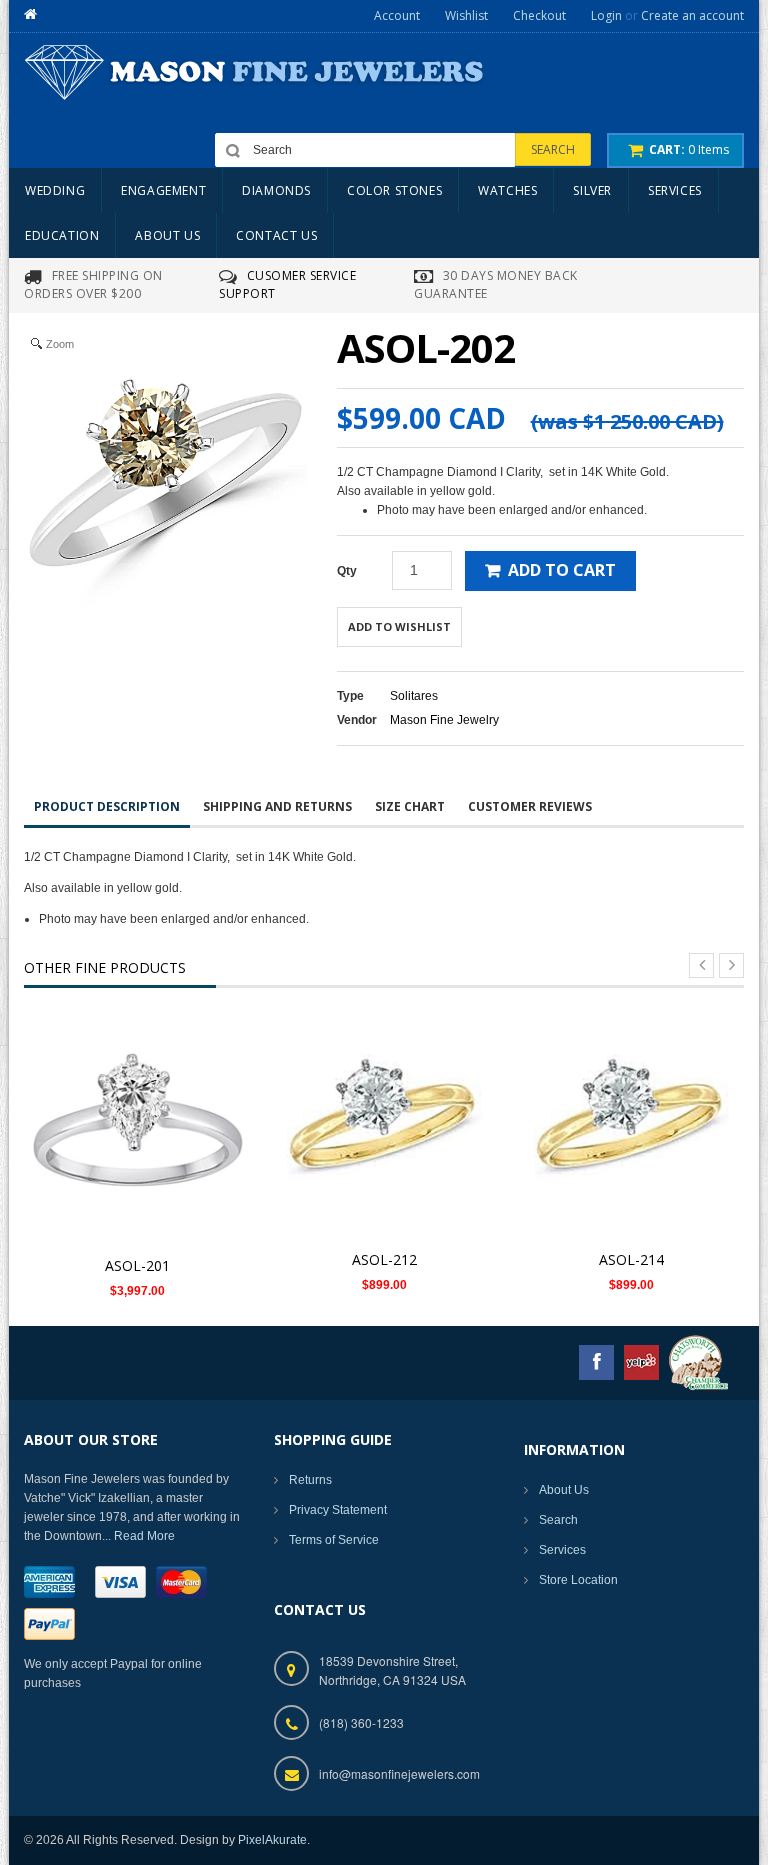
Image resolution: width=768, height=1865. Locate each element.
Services (562, 1550)
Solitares (414, 696)
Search (558, 1520)
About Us (564, 1490)
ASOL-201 (137, 1265)
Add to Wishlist (399, 626)
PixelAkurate (272, 1840)
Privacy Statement (338, 1510)
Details (143, 1115)
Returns (310, 1480)
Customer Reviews (530, 806)
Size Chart (410, 806)
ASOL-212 (384, 1259)
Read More (144, 1536)
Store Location (578, 1580)
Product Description (107, 806)
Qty (347, 571)
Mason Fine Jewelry (444, 720)
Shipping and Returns (277, 806)
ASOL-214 (631, 1259)
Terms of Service (334, 1540)
